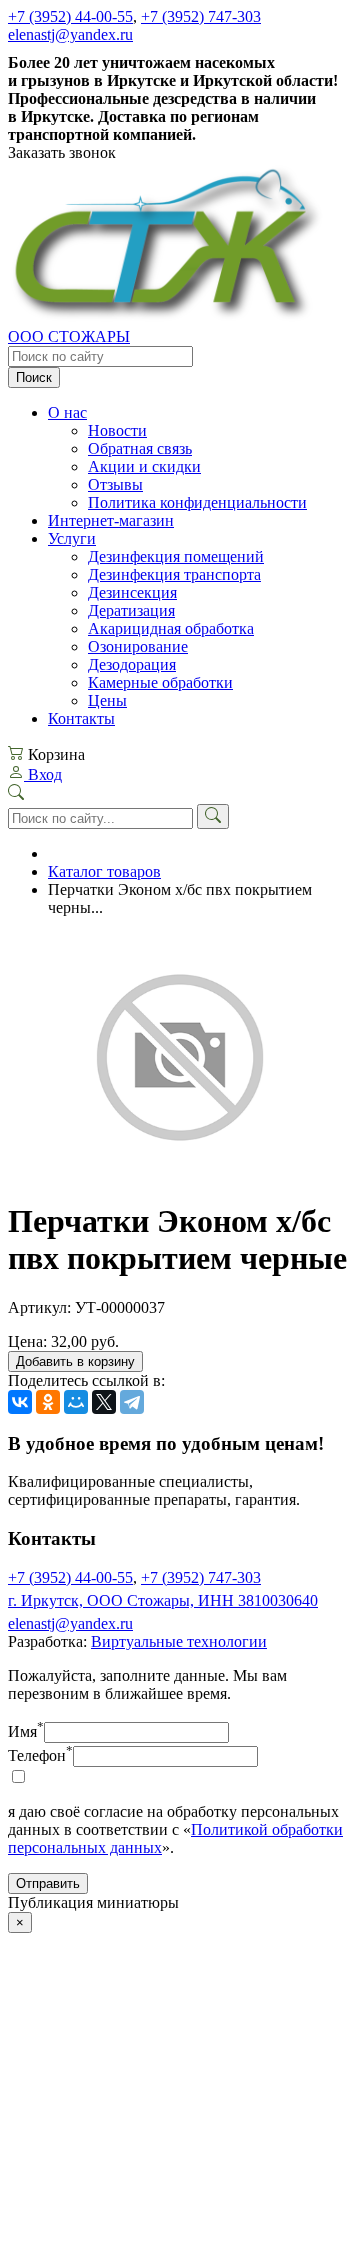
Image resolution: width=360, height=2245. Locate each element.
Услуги (72, 538)
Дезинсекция (132, 592)
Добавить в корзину (75, 1361)
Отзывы (115, 484)
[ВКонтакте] (20, 1402)
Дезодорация (132, 664)
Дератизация (131, 610)
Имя (26, 1731)
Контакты (81, 718)
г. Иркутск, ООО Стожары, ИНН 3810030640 (163, 1600)
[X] (104, 1402)
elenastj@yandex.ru (70, 34)
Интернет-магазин (111, 520)
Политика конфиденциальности (197, 502)
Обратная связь (140, 448)
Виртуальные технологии (179, 1641)
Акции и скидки (144, 466)
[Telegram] (132, 1402)
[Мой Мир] (76, 1402)
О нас (67, 412)
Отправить (48, 1883)
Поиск (34, 377)
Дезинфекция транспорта (174, 574)
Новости (117, 430)
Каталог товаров (104, 871)
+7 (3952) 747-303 (201, 16)
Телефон (40, 1755)
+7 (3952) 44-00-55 (70, 16)
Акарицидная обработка (171, 628)
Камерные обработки (160, 682)
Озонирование (138, 646)
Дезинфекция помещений (176, 556)
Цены (107, 700)
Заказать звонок (62, 152)
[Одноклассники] (48, 1402)
